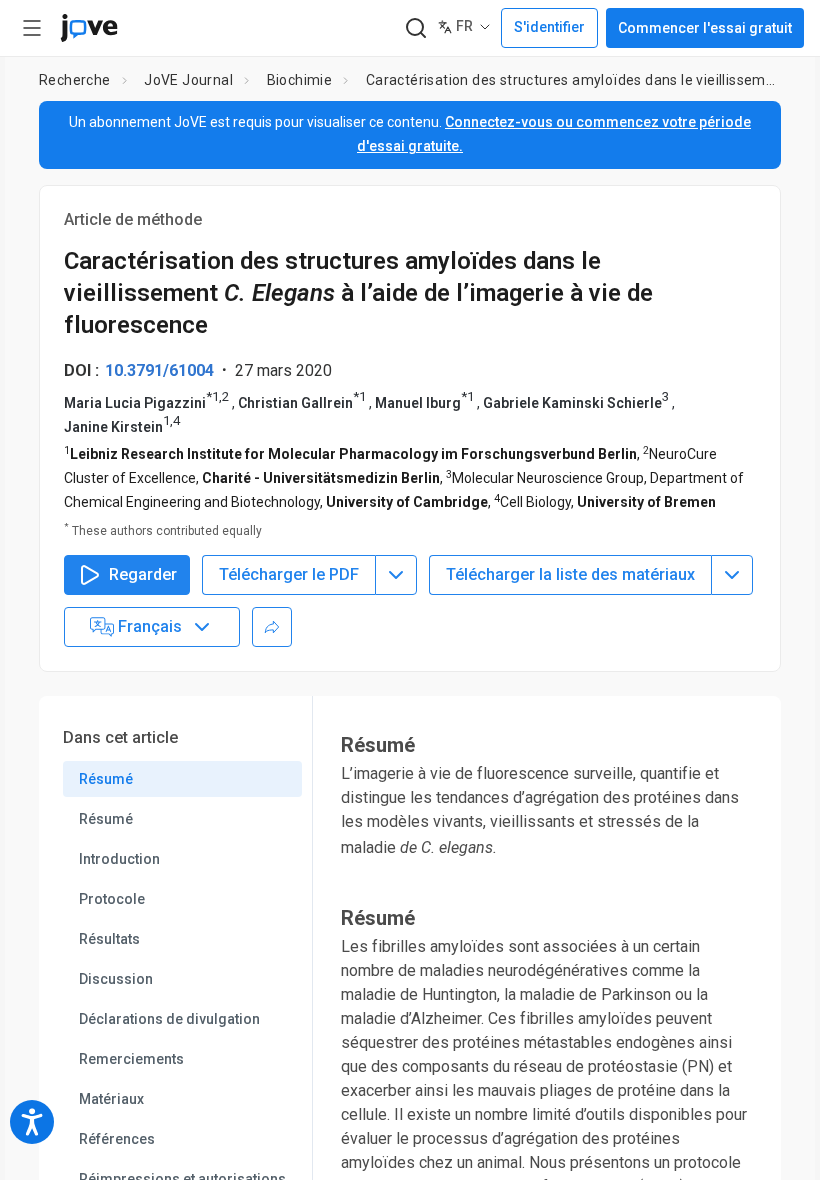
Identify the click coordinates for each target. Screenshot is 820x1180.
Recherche (75, 80)
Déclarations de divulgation (169, 1019)
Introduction (119, 859)
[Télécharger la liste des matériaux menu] (732, 575)
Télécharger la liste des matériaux (570, 574)
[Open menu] (32, 28)
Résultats (109, 939)
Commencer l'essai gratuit (705, 28)
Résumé (106, 779)
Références (117, 1139)
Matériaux (111, 1099)
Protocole (112, 899)
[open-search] (415, 28)
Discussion (116, 979)
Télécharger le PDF (289, 574)
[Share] (272, 627)
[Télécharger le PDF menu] (396, 575)
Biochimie (300, 80)
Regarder (143, 574)
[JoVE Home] (89, 28)
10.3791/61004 (159, 370)
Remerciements (131, 1059)
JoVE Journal (188, 80)
